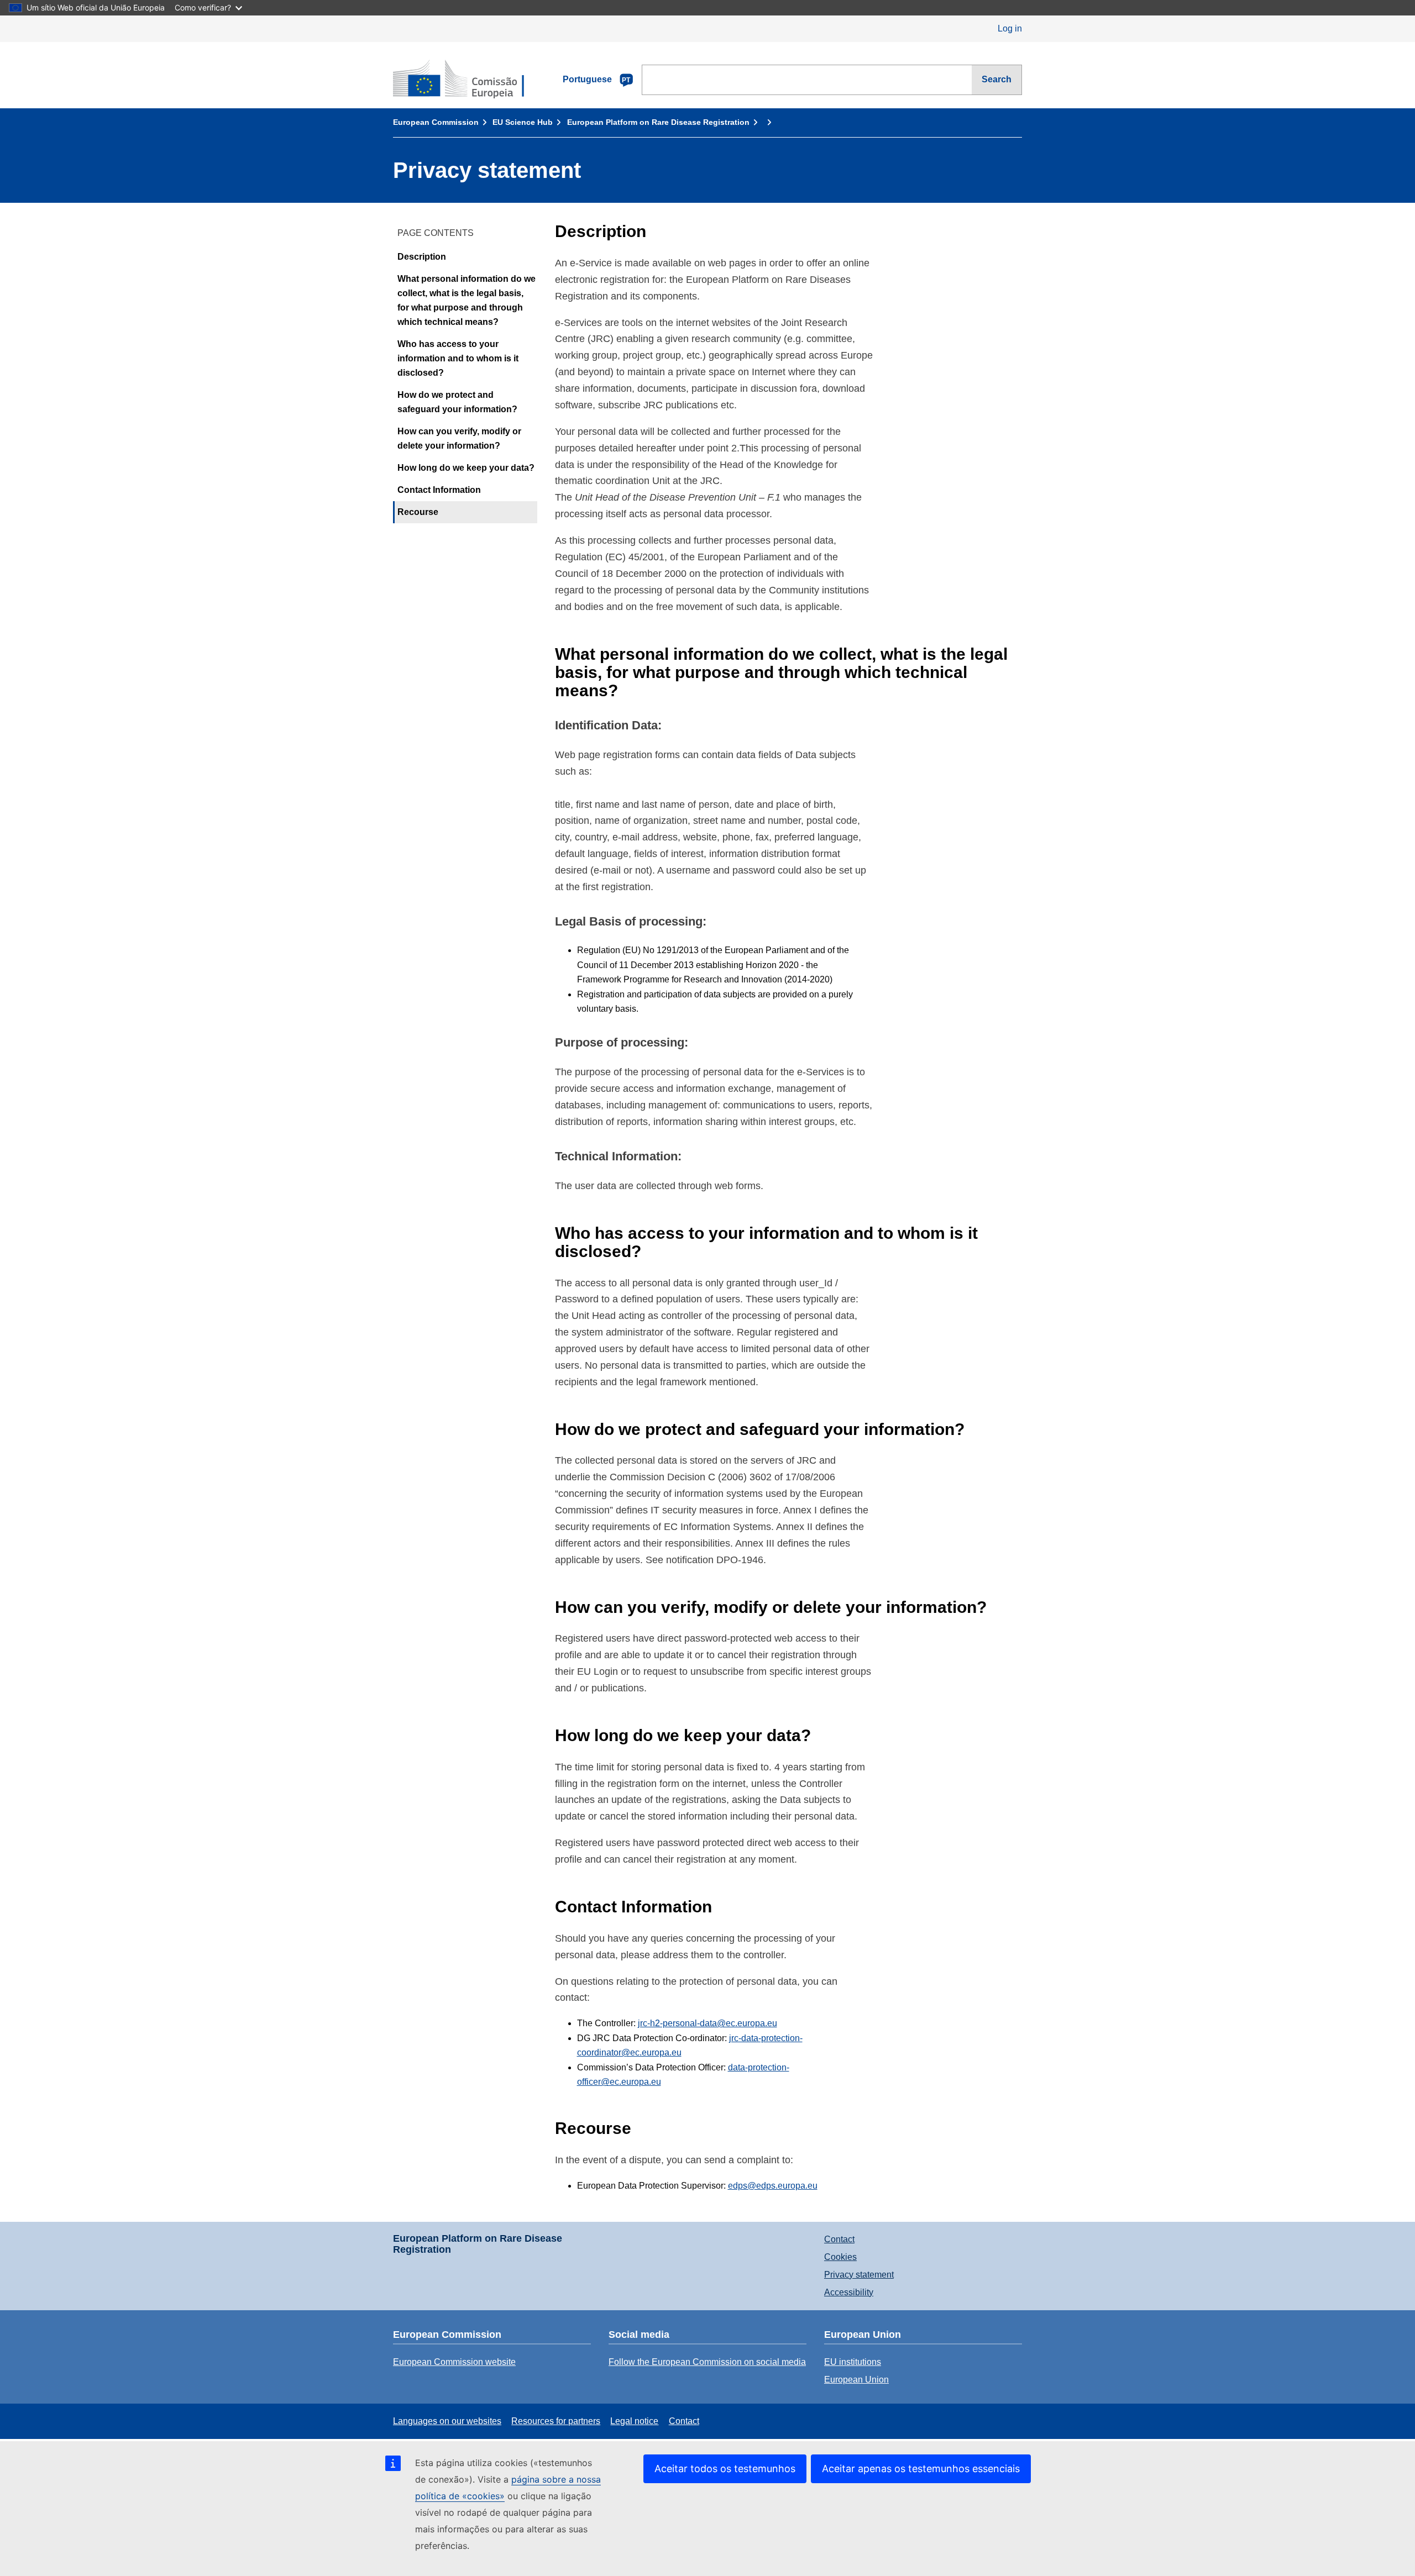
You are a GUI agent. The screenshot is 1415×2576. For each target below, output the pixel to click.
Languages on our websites (447, 2421)
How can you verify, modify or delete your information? (459, 439)
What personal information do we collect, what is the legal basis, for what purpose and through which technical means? (467, 301)
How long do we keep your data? (466, 468)
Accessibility (849, 2292)
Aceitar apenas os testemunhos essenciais (921, 2469)
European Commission (436, 122)
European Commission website (454, 2362)
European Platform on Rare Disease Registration (658, 122)
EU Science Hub (523, 122)
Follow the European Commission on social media (707, 2362)
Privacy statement (859, 2275)
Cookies (840, 2257)
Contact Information (439, 490)
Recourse (418, 512)
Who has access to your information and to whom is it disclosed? (458, 359)
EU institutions (853, 2362)
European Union (856, 2380)
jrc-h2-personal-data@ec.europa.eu (707, 2023)
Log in (1010, 28)
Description (422, 257)
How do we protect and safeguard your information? (457, 403)
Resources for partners (556, 2421)
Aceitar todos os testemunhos (725, 2469)
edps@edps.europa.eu (773, 2186)
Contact (839, 2239)
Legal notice (634, 2421)
